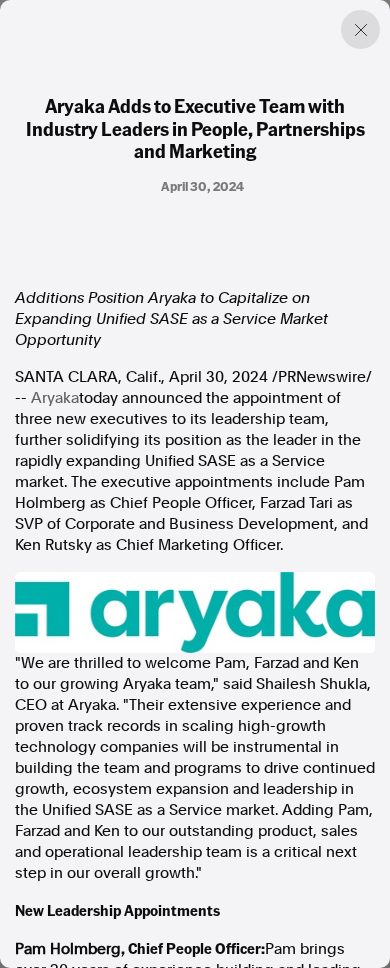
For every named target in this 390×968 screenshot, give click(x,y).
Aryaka (55, 398)
